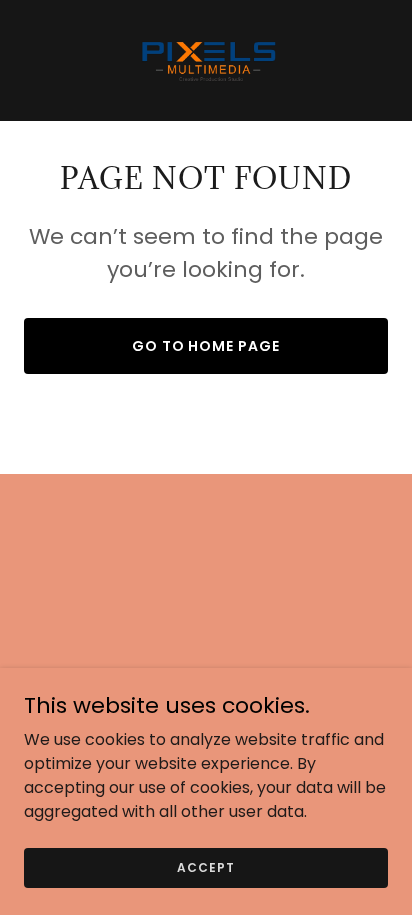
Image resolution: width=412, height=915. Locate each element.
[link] (205, 60)
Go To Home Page (206, 346)
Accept (205, 866)
